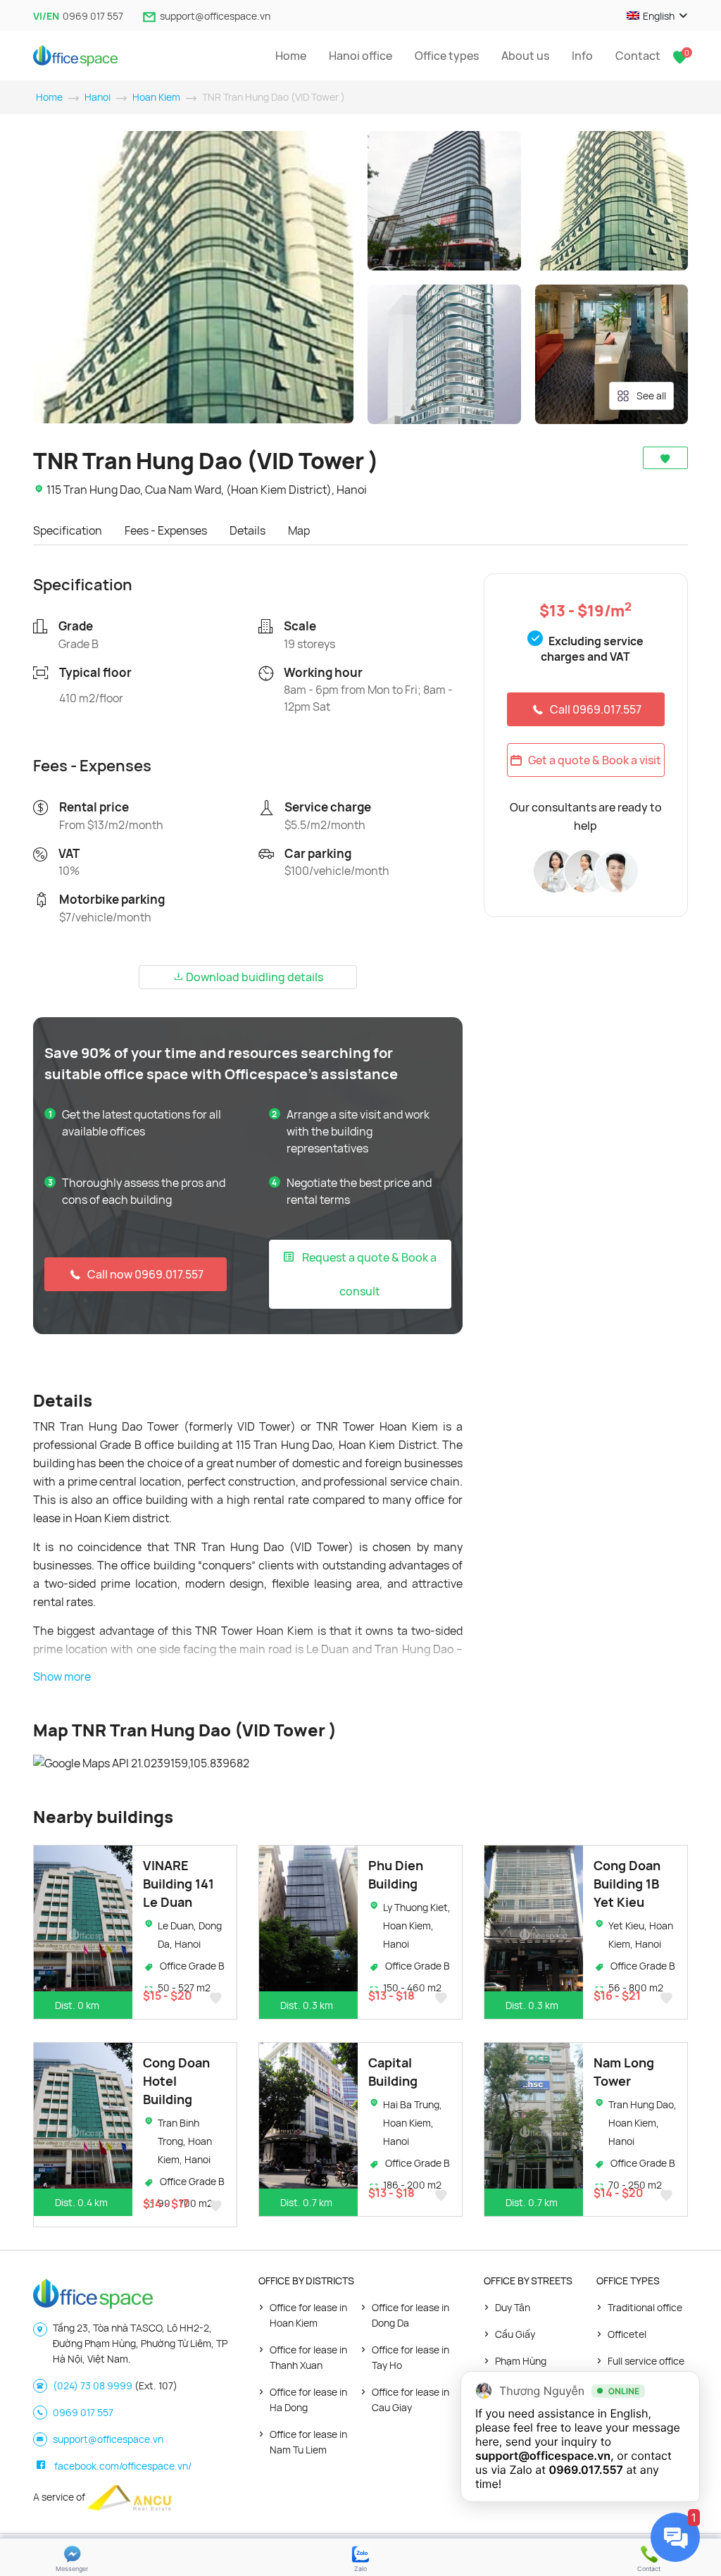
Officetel (627, 2334)
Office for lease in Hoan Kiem (308, 2315)
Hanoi (98, 97)
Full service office (646, 2361)
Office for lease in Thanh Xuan (308, 2357)
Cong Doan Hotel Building (176, 2081)
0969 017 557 (93, 16)
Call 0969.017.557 (596, 709)
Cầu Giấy (515, 2334)
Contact (638, 56)
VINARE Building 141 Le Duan (178, 1884)
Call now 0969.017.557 (145, 1274)
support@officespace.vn (215, 16)
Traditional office (645, 2307)
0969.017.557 (586, 2470)
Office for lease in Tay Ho (410, 2357)
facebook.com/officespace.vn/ (123, 2466)
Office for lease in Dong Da (410, 2315)
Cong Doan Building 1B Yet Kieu (627, 1884)
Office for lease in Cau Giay (410, 2400)
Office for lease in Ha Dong (308, 2400)
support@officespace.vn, (545, 2456)
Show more (62, 1676)
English (659, 16)
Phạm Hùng (521, 2361)
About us (525, 56)
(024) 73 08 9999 (93, 2385)
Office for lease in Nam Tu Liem (308, 2442)
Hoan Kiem (156, 97)
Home (291, 56)
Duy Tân (513, 2307)
